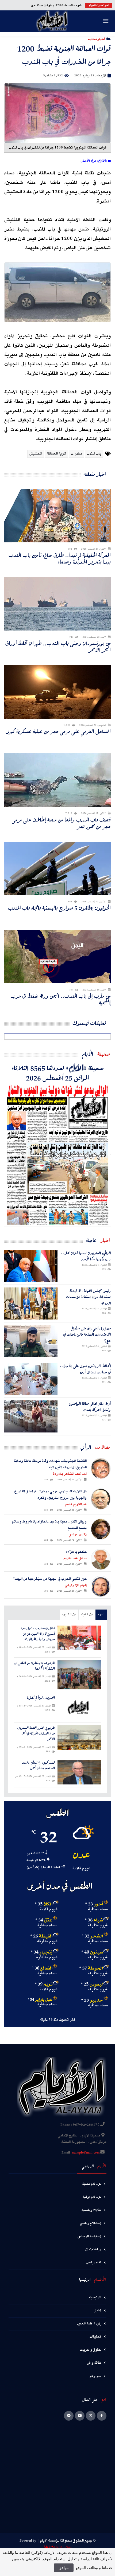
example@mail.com (86, 2153)
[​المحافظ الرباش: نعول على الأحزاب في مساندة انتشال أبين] (31, 1379)
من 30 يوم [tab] (69, 1614)
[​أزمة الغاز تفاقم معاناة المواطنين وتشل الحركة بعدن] (31, 1416)
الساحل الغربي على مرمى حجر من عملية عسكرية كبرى (58, 731)
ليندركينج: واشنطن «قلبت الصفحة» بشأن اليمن (38, 1765)
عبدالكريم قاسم (76, 1504)
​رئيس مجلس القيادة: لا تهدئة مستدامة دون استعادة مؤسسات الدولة (88, 1297)
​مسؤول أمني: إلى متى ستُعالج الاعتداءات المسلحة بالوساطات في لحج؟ (87, 1334)
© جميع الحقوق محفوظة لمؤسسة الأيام (68, 2541)
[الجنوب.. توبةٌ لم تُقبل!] (79, 1707)
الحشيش (36, 454)
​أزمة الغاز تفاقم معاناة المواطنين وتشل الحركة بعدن (90, 1407)
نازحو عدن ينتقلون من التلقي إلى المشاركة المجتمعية (34, 1666)
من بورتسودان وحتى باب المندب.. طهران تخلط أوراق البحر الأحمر (58, 647)
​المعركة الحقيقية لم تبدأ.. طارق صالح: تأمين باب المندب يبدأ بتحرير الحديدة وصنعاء (60, 558)
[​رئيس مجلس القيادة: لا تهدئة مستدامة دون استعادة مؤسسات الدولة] (31, 1303)
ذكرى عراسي (78, 1534)
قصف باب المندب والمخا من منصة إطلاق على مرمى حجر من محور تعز (61, 823)
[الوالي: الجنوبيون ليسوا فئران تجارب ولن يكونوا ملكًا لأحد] (31, 1266)
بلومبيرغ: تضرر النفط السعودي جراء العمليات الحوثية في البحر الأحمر (36, 1733)
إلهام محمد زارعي (76, 1585)
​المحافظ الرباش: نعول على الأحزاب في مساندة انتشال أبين (85, 1369)
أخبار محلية (96, 39)
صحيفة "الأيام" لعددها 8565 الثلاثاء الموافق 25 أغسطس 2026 (58, 1073)
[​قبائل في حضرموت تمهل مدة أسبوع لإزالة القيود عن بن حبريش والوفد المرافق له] (79, 1638)
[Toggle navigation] (106, 21)
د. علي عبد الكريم (75, 1558)
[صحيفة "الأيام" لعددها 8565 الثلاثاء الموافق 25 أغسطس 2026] (57, 1154)
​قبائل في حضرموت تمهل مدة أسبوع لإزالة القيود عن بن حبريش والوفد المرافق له (38, 1634)
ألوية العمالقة (56, 454)
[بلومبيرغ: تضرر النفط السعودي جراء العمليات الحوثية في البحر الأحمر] (79, 1737)
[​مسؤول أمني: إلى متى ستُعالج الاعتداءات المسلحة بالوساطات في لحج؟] (31, 1341)
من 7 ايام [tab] (87, 1614)
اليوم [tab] (101, 1614)
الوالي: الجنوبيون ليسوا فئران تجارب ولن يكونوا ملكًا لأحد (86, 1256)
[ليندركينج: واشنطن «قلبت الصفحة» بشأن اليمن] (79, 1772)
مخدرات (76, 454)
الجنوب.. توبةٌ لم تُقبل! (41, 1698)
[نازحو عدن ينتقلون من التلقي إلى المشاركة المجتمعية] (79, 1675)
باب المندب (94, 454)
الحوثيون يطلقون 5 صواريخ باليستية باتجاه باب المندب (59, 908)
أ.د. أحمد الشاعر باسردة (70, 1474)
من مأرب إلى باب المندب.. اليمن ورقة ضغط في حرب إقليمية (61, 999)
